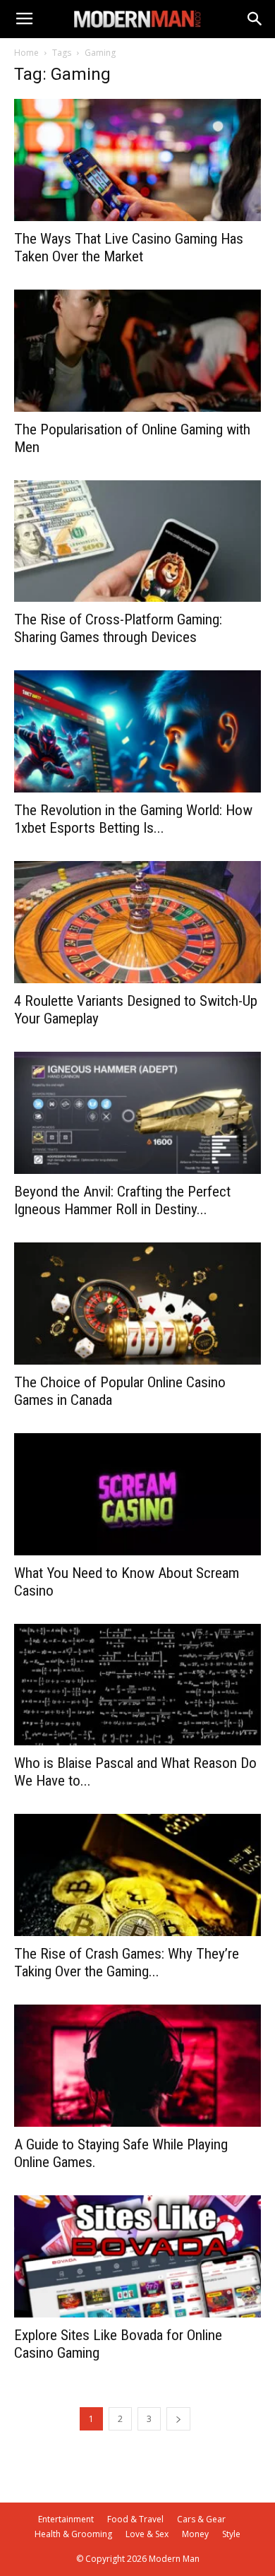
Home (26, 53)
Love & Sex (147, 2534)
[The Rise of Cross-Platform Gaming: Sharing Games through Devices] (137, 541)
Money (195, 2534)
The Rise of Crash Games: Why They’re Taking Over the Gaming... (127, 1963)
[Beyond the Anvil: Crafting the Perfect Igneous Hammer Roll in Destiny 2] (137, 1113)
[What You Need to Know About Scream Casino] (137, 1494)
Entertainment (66, 2519)
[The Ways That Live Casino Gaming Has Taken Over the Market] (137, 160)
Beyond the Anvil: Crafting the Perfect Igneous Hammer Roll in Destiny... (122, 1200)
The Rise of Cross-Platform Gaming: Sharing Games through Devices (118, 628)
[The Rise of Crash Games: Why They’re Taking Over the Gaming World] (137, 1875)
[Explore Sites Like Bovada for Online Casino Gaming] (137, 2256)
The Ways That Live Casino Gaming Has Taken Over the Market (129, 248)
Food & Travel (135, 2519)
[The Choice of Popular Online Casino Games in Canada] (137, 1304)
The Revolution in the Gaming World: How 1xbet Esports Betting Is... (133, 819)
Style (231, 2534)
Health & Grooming (73, 2534)
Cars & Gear (201, 2519)
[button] (255, 19)
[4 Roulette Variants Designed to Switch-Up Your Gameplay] (137, 922)
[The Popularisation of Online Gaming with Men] (137, 351)
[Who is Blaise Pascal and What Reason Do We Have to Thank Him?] (137, 1685)
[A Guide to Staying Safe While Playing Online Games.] (137, 2066)
